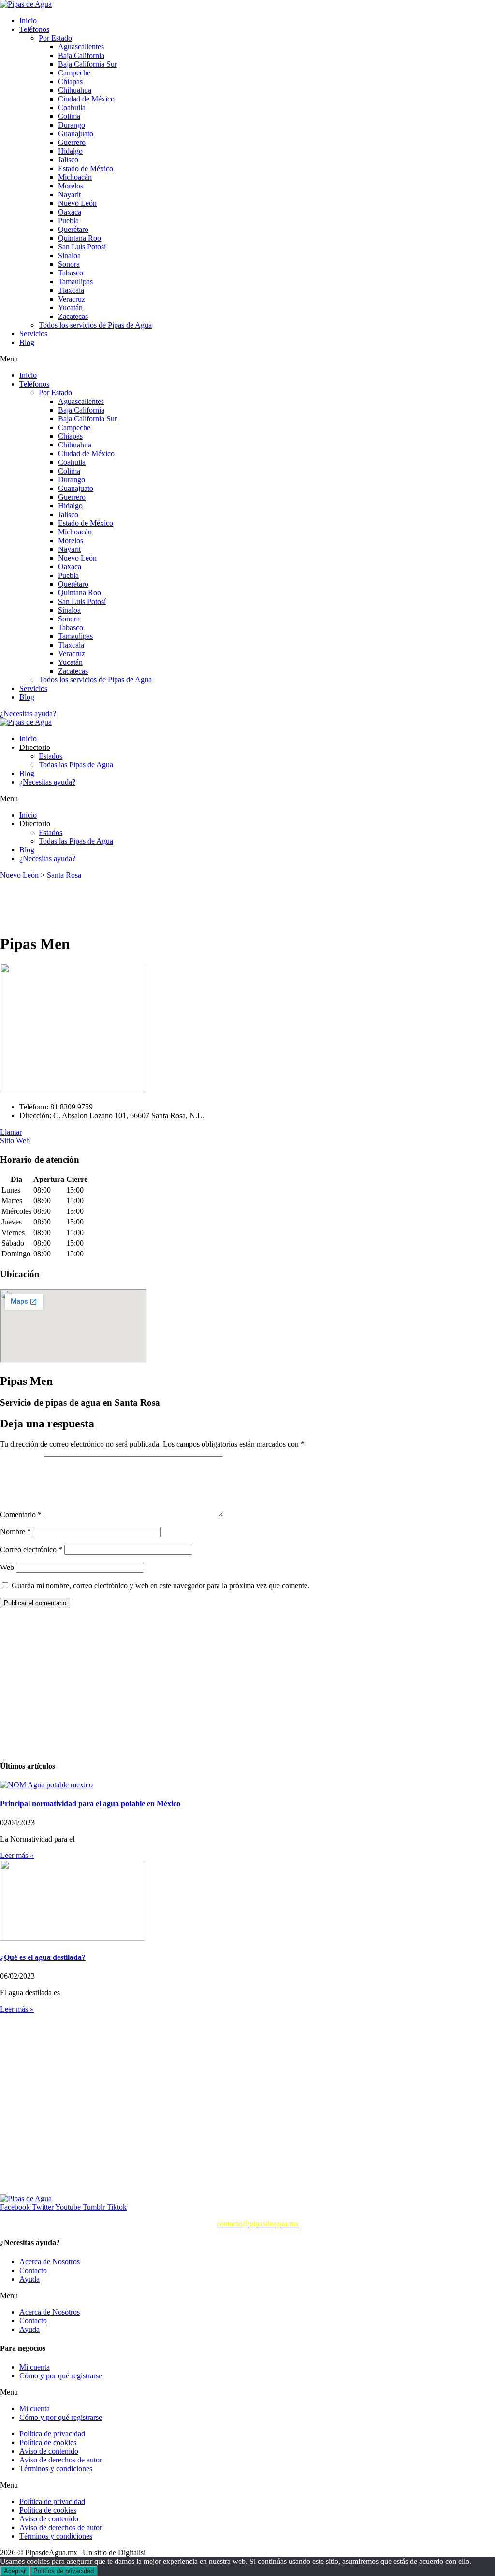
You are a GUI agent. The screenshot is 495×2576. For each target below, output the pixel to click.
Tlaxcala (71, 290)
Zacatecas (73, 316)
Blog (27, 342)
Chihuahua (75, 90)
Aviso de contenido (49, 2451)
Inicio (28, 21)
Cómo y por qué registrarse (61, 2376)
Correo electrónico (31, 1549)
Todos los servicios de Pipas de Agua (95, 325)
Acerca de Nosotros (50, 2262)
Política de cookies (48, 2442)
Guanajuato (76, 134)
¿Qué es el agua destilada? (43, 1957)
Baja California (81, 55)
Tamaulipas (75, 281)
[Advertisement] (176, 901)
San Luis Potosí (82, 247)
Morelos (71, 186)
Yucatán (70, 308)
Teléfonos (34, 29)
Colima (69, 116)
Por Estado (55, 38)
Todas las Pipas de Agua (76, 765)
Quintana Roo (80, 238)
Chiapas (70, 81)
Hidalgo (70, 151)
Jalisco (68, 160)
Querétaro (73, 229)
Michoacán (75, 177)
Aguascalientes (81, 47)
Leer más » (17, 1855)
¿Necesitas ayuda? (47, 782)
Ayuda (29, 2279)
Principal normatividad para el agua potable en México (90, 1804)
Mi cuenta (35, 2367)
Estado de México (86, 168)
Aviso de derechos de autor (61, 2460)
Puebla (68, 221)
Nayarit (69, 194)
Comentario (21, 1515)
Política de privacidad (52, 2434)
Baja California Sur (87, 64)
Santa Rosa (64, 875)
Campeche (74, 73)
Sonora (69, 264)
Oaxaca (70, 212)
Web (7, 1567)
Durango (72, 125)
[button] (247, 359)
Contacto (33, 2270)
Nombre (15, 1532)
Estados (51, 756)
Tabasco (71, 273)
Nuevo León (77, 203)
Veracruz (72, 299)
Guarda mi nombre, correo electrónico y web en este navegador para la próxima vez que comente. (160, 1586)
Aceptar (15, 2571)
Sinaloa (69, 255)
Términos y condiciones (56, 2468)
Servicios (33, 334)
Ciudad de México (86, 99)
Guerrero (72, 142)
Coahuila (72, 108)
